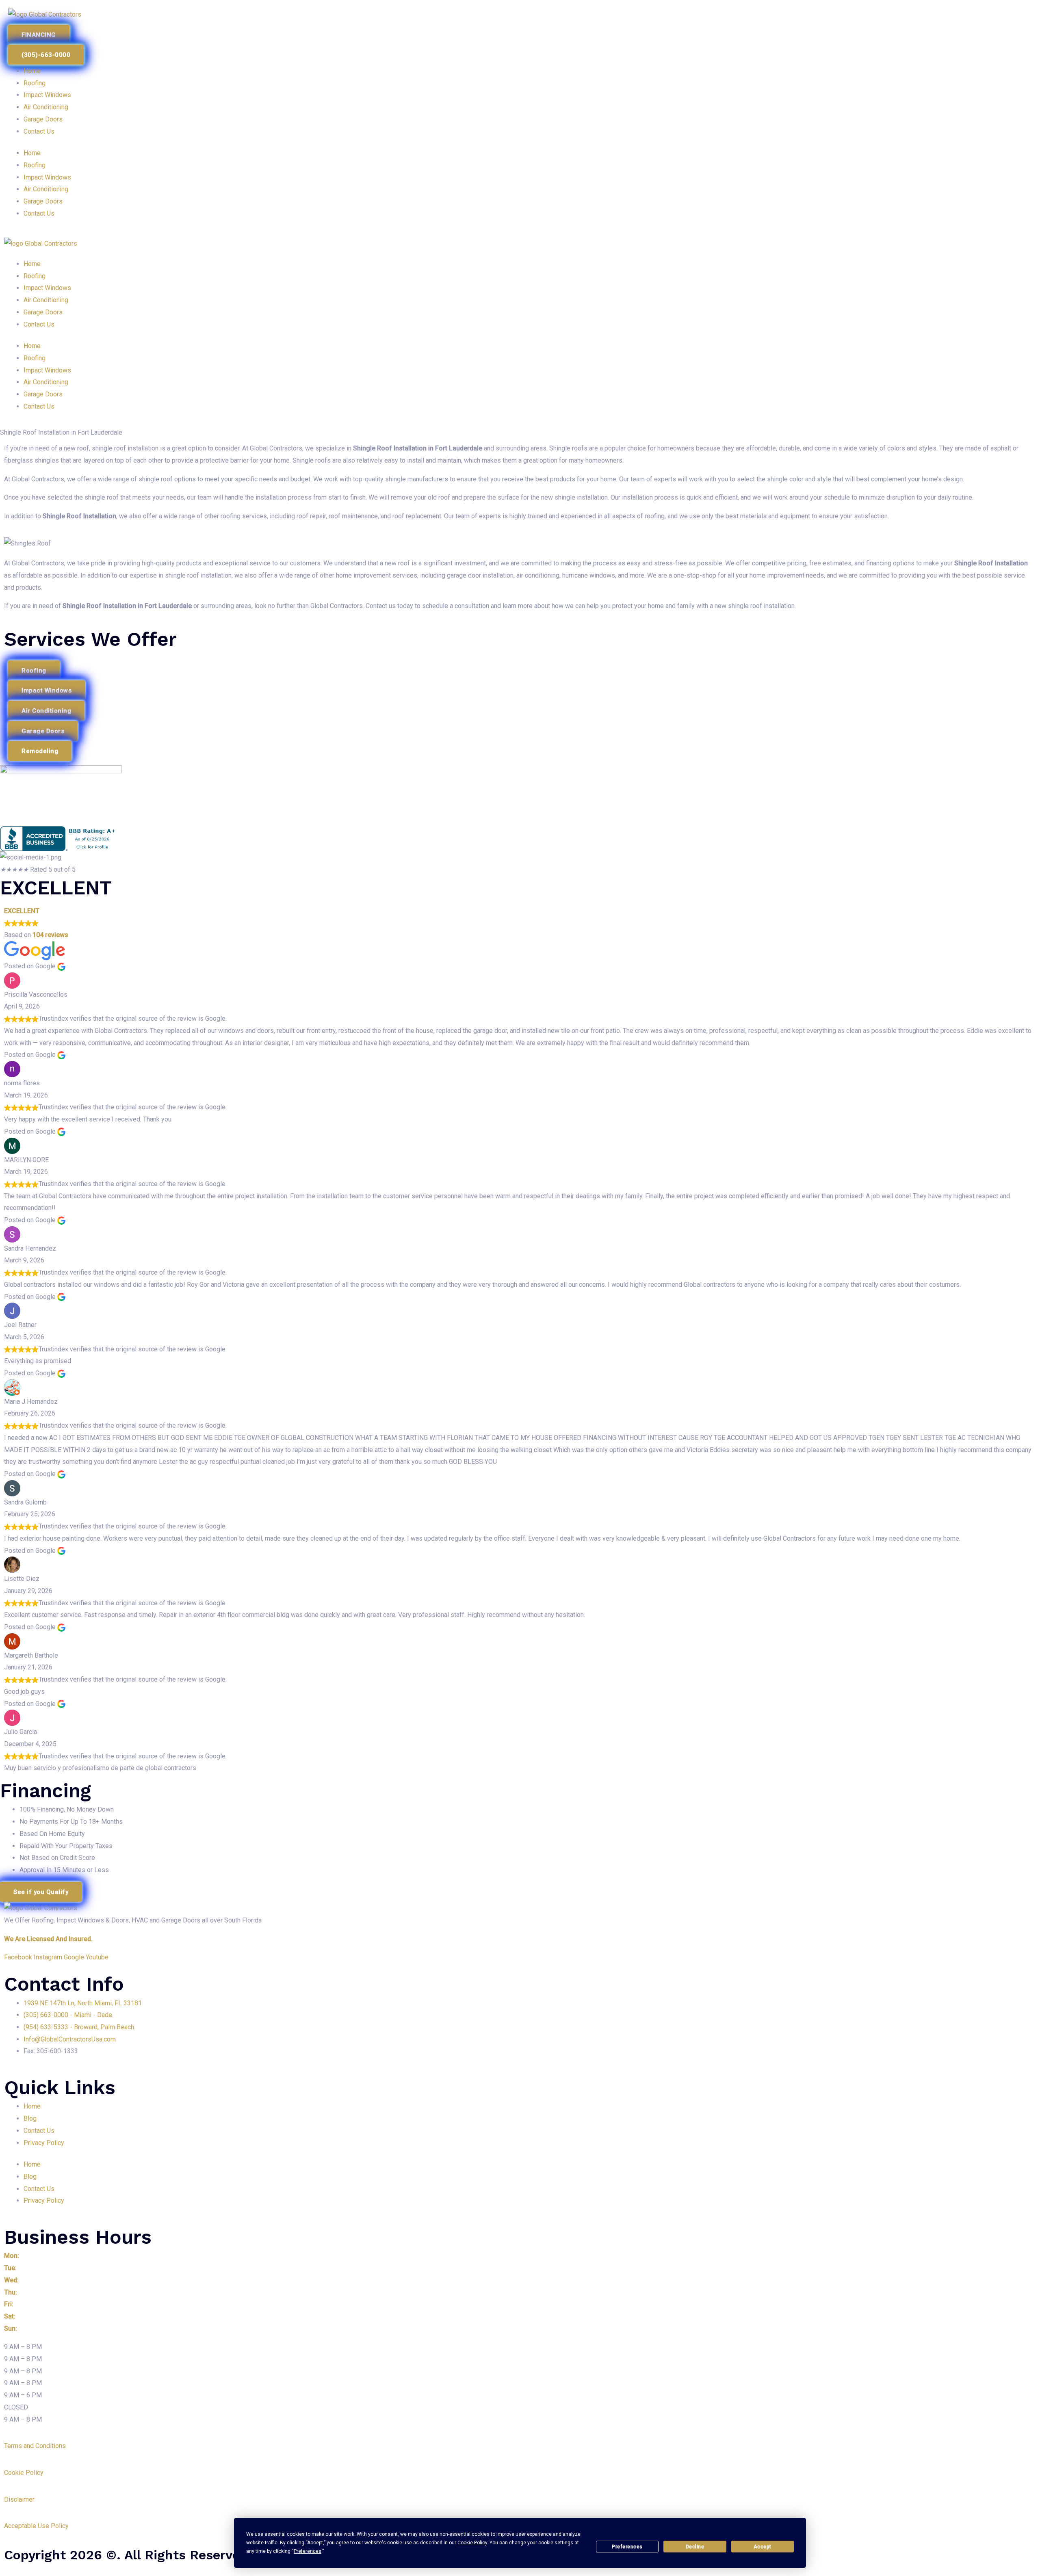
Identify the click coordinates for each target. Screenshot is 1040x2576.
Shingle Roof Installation (79, 516)
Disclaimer (20, 2499)
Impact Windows (47, 95)
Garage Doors (43, 119)
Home (32, 71)
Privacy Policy (44, 2143)
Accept (763, 2547)
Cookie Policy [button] (472, 2543)
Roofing (35, 83)
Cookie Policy (24, 2473)
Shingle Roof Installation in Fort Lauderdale (418, 448)
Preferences (627, 2547)
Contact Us (39, 131)
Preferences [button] (308, 2551)
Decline (695, 2547)
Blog (30, 2118)
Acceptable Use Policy (36, 2526)
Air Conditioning (46, 107)
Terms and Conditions (35, 2446)
